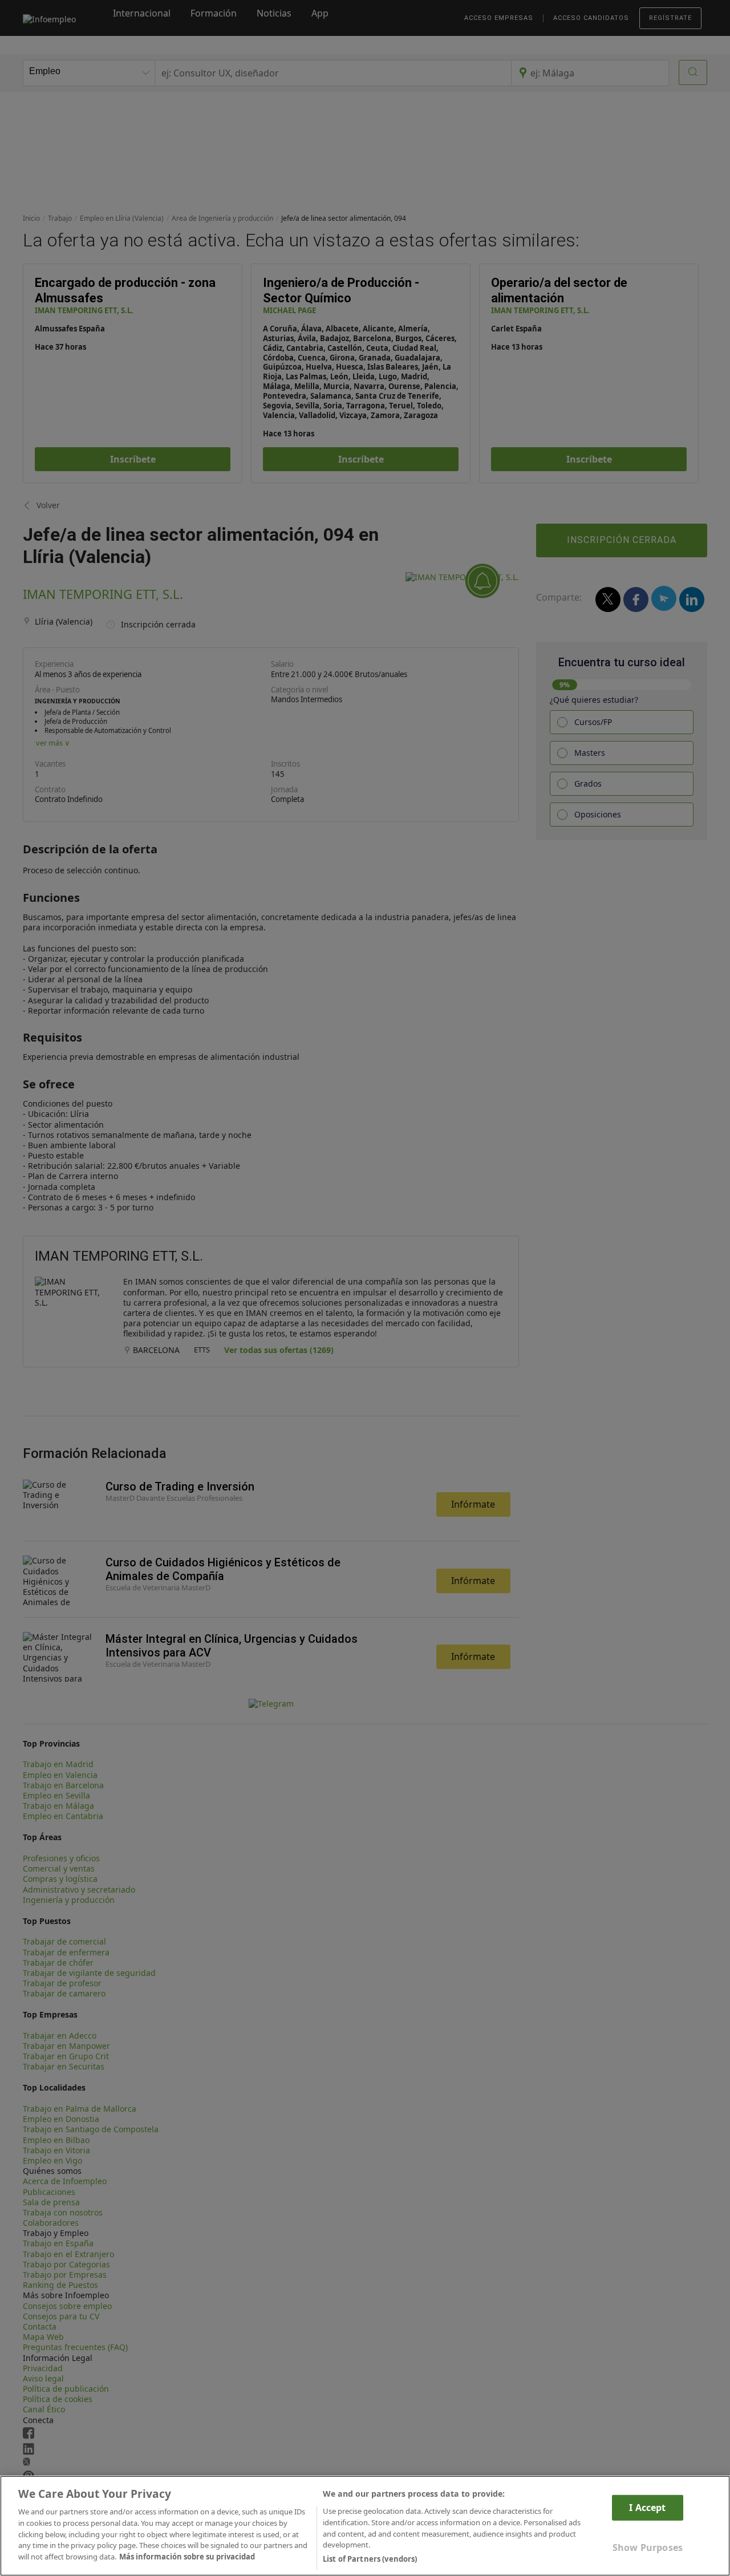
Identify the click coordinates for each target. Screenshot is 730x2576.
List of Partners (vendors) (370, 2558)
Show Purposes (648, 2547)
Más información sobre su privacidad (187, 2557)
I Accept (647, 2508)
